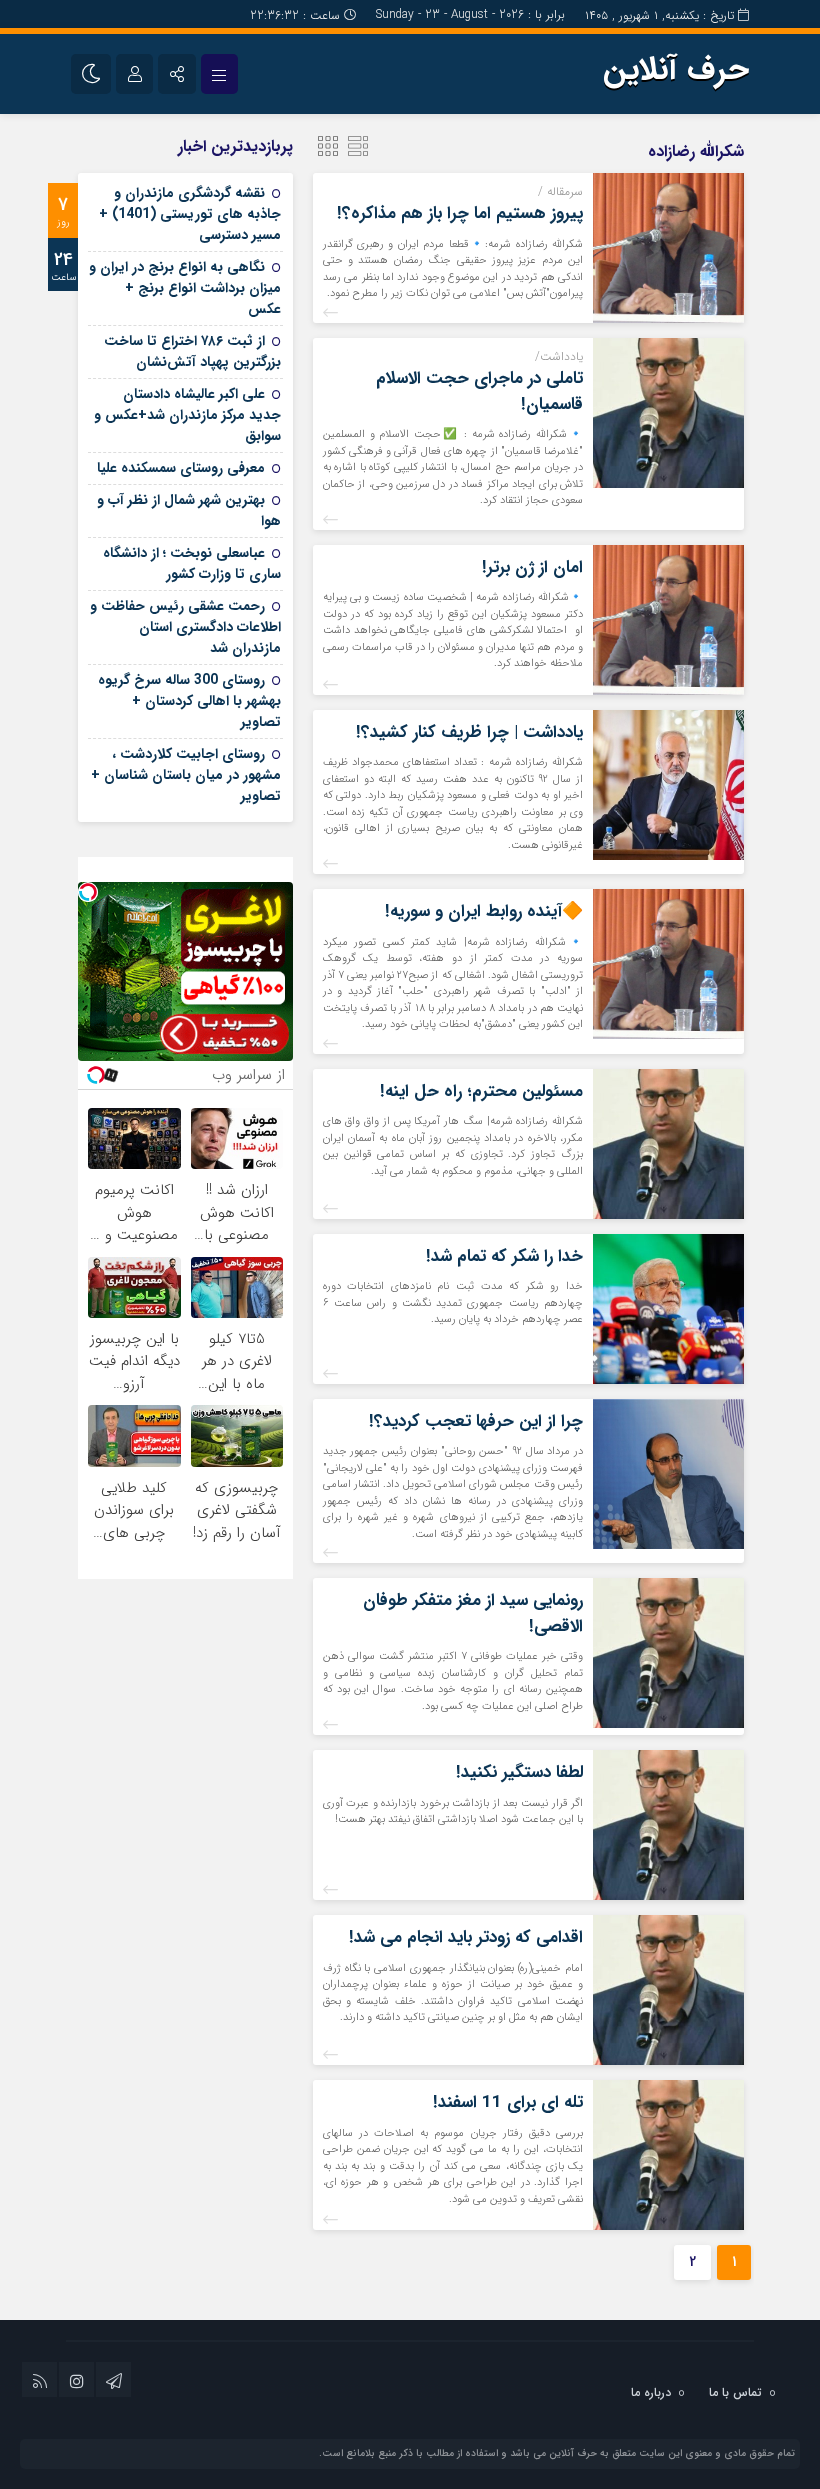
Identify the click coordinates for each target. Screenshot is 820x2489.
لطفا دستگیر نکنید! (519, 1772)
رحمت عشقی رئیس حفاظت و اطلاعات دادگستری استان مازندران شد (185, 627)
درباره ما (651, 2392)
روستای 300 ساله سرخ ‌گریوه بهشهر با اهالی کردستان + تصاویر (189, 701)
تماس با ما (735, 2392)
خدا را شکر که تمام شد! (504, 1256)
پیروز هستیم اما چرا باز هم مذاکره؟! (460, 213)
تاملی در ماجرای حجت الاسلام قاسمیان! (479, 391)
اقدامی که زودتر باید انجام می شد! (466, 1937)
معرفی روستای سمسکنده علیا (181, 468)
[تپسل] (88, 892)
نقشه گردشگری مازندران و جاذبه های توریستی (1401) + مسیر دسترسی (190, 214)
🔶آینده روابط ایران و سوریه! (484, 911)
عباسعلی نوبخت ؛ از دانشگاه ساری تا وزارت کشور (192, 563)
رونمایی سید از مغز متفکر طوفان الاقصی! (473, 1613)
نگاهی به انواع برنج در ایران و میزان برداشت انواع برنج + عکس (185, 288)
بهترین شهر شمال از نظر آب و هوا (189, 510)
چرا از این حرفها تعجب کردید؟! (476, 1421)
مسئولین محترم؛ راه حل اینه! (481, 1091)
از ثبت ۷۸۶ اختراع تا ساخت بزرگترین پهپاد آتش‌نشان (192, 351)
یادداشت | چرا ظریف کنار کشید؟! (469, 732)
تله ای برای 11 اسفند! (508, 2102)
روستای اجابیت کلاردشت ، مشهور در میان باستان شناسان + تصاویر (186, 775)
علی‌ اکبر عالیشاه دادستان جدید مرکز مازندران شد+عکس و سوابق (187, 415)
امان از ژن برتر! (532, 567)
